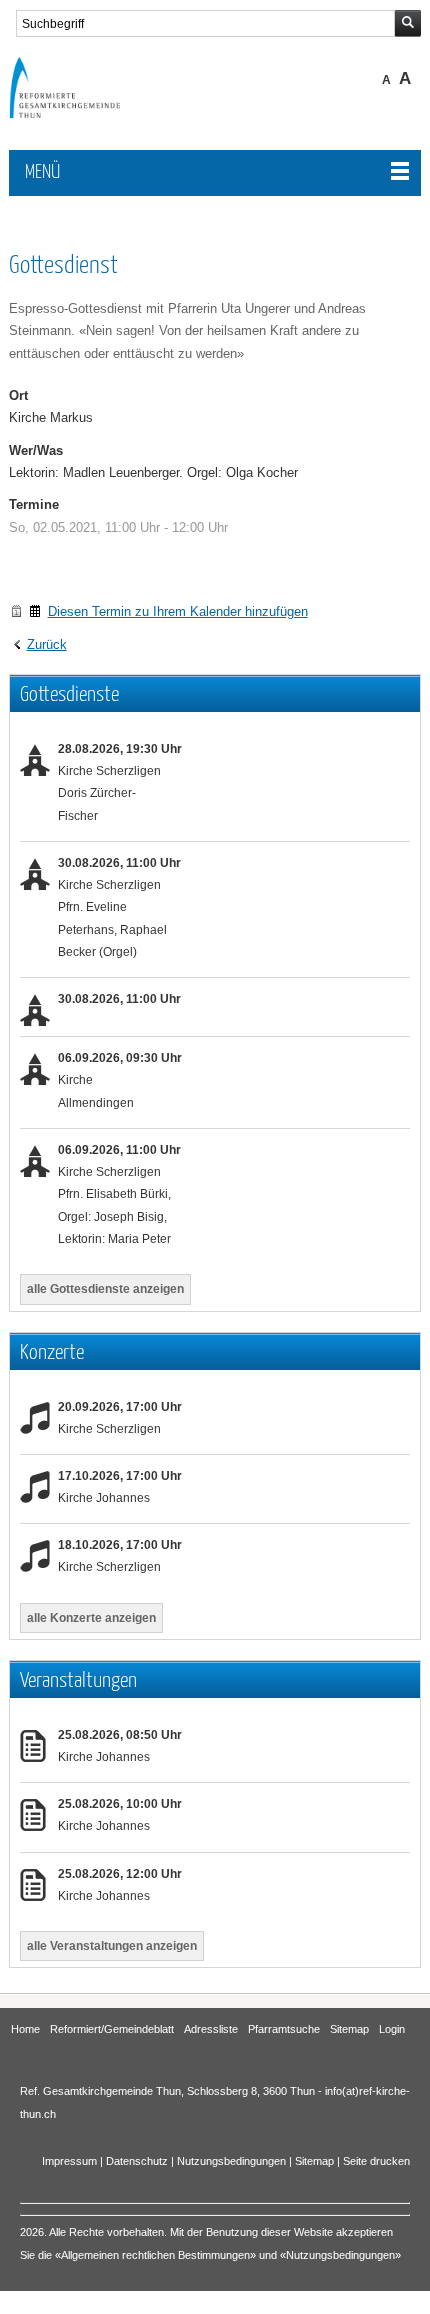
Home (25, 2029)
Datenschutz (137, 2161)
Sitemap (349, 2029)
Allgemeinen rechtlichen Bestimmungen (155, 2255)
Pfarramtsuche (284, 2029)
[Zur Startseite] (79, 113)
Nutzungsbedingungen (231, 2161)
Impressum (69, 2161)
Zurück (47, 644)
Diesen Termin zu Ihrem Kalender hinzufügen (178, 611)
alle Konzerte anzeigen (91, 1618)
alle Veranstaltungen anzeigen (112, 1946)
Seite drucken (376, 2161)
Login (392, 2029)
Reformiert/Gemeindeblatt (112, 2029)
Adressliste (211, 2029)
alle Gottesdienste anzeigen (105, 1289)
